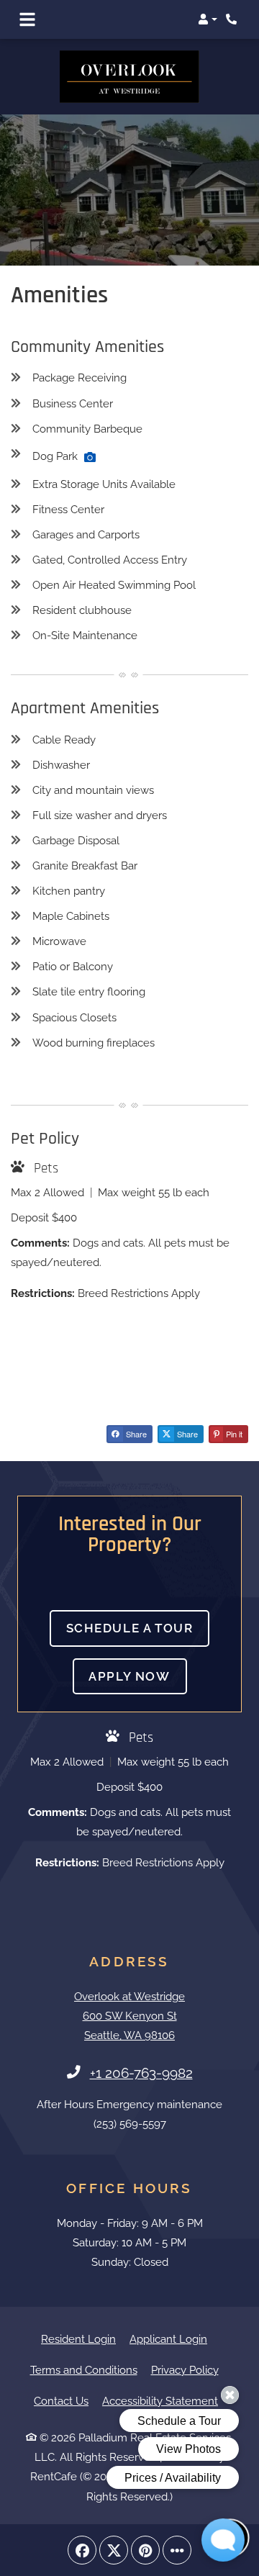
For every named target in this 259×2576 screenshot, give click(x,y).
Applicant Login (168, 2339)
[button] (208, 19)
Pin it (233, 1434)
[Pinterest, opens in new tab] (145, 2549)
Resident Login (78, 2339)
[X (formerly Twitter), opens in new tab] (114, 2549)
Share (135, 1434)
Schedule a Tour (130, 1627)
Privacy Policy (185, 2370)
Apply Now (137, 1675)
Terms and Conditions (84, 2370)
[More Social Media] (177, 2549)
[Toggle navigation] (27, 19)
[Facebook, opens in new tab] (82, 2549)
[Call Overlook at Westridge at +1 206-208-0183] (233, 19)
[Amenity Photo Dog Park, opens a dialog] (90, 456)
